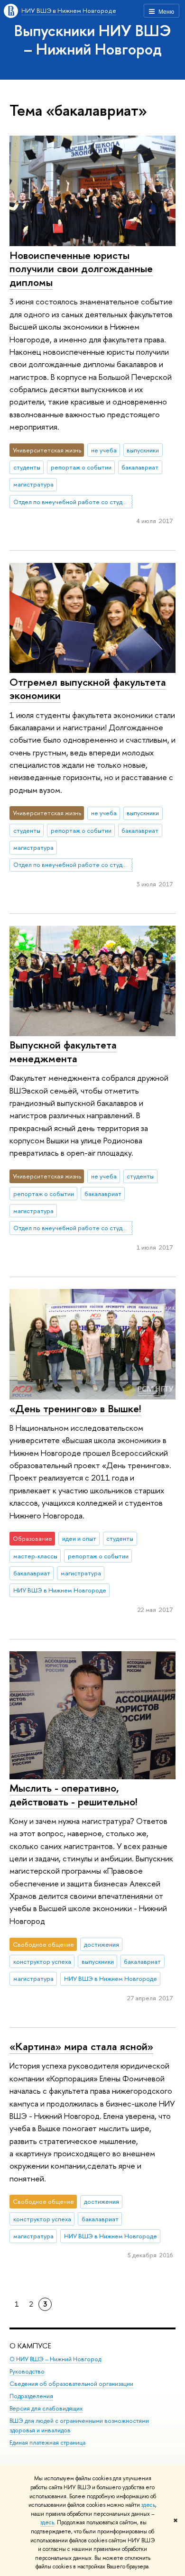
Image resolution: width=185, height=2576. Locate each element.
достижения (102, 1944)
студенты (27, 467)
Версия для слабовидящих (46, 2408)
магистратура (33, 484)
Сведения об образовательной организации (71, 2384)
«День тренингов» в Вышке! (75, 1408)
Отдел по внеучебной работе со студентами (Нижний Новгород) (73, 502)
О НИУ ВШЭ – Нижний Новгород (55, 2359)
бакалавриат (140, 467)
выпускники (143, 450)
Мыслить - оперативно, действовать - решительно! (74, 1795)
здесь (148, 2505)
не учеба (104, 450)
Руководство (27, 2371)
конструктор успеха (42, 1961)
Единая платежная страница (47, 2443)
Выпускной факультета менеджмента (63, 1052)
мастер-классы (35, 1556)
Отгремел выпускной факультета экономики (88, 689)
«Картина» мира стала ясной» (81, 2046)
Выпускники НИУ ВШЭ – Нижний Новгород (93, 40)
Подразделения (31, 2396)
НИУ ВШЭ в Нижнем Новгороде (69, 10)
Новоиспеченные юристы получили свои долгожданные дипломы (81, 269)
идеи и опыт (79, 1538)
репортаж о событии (81, 467)
